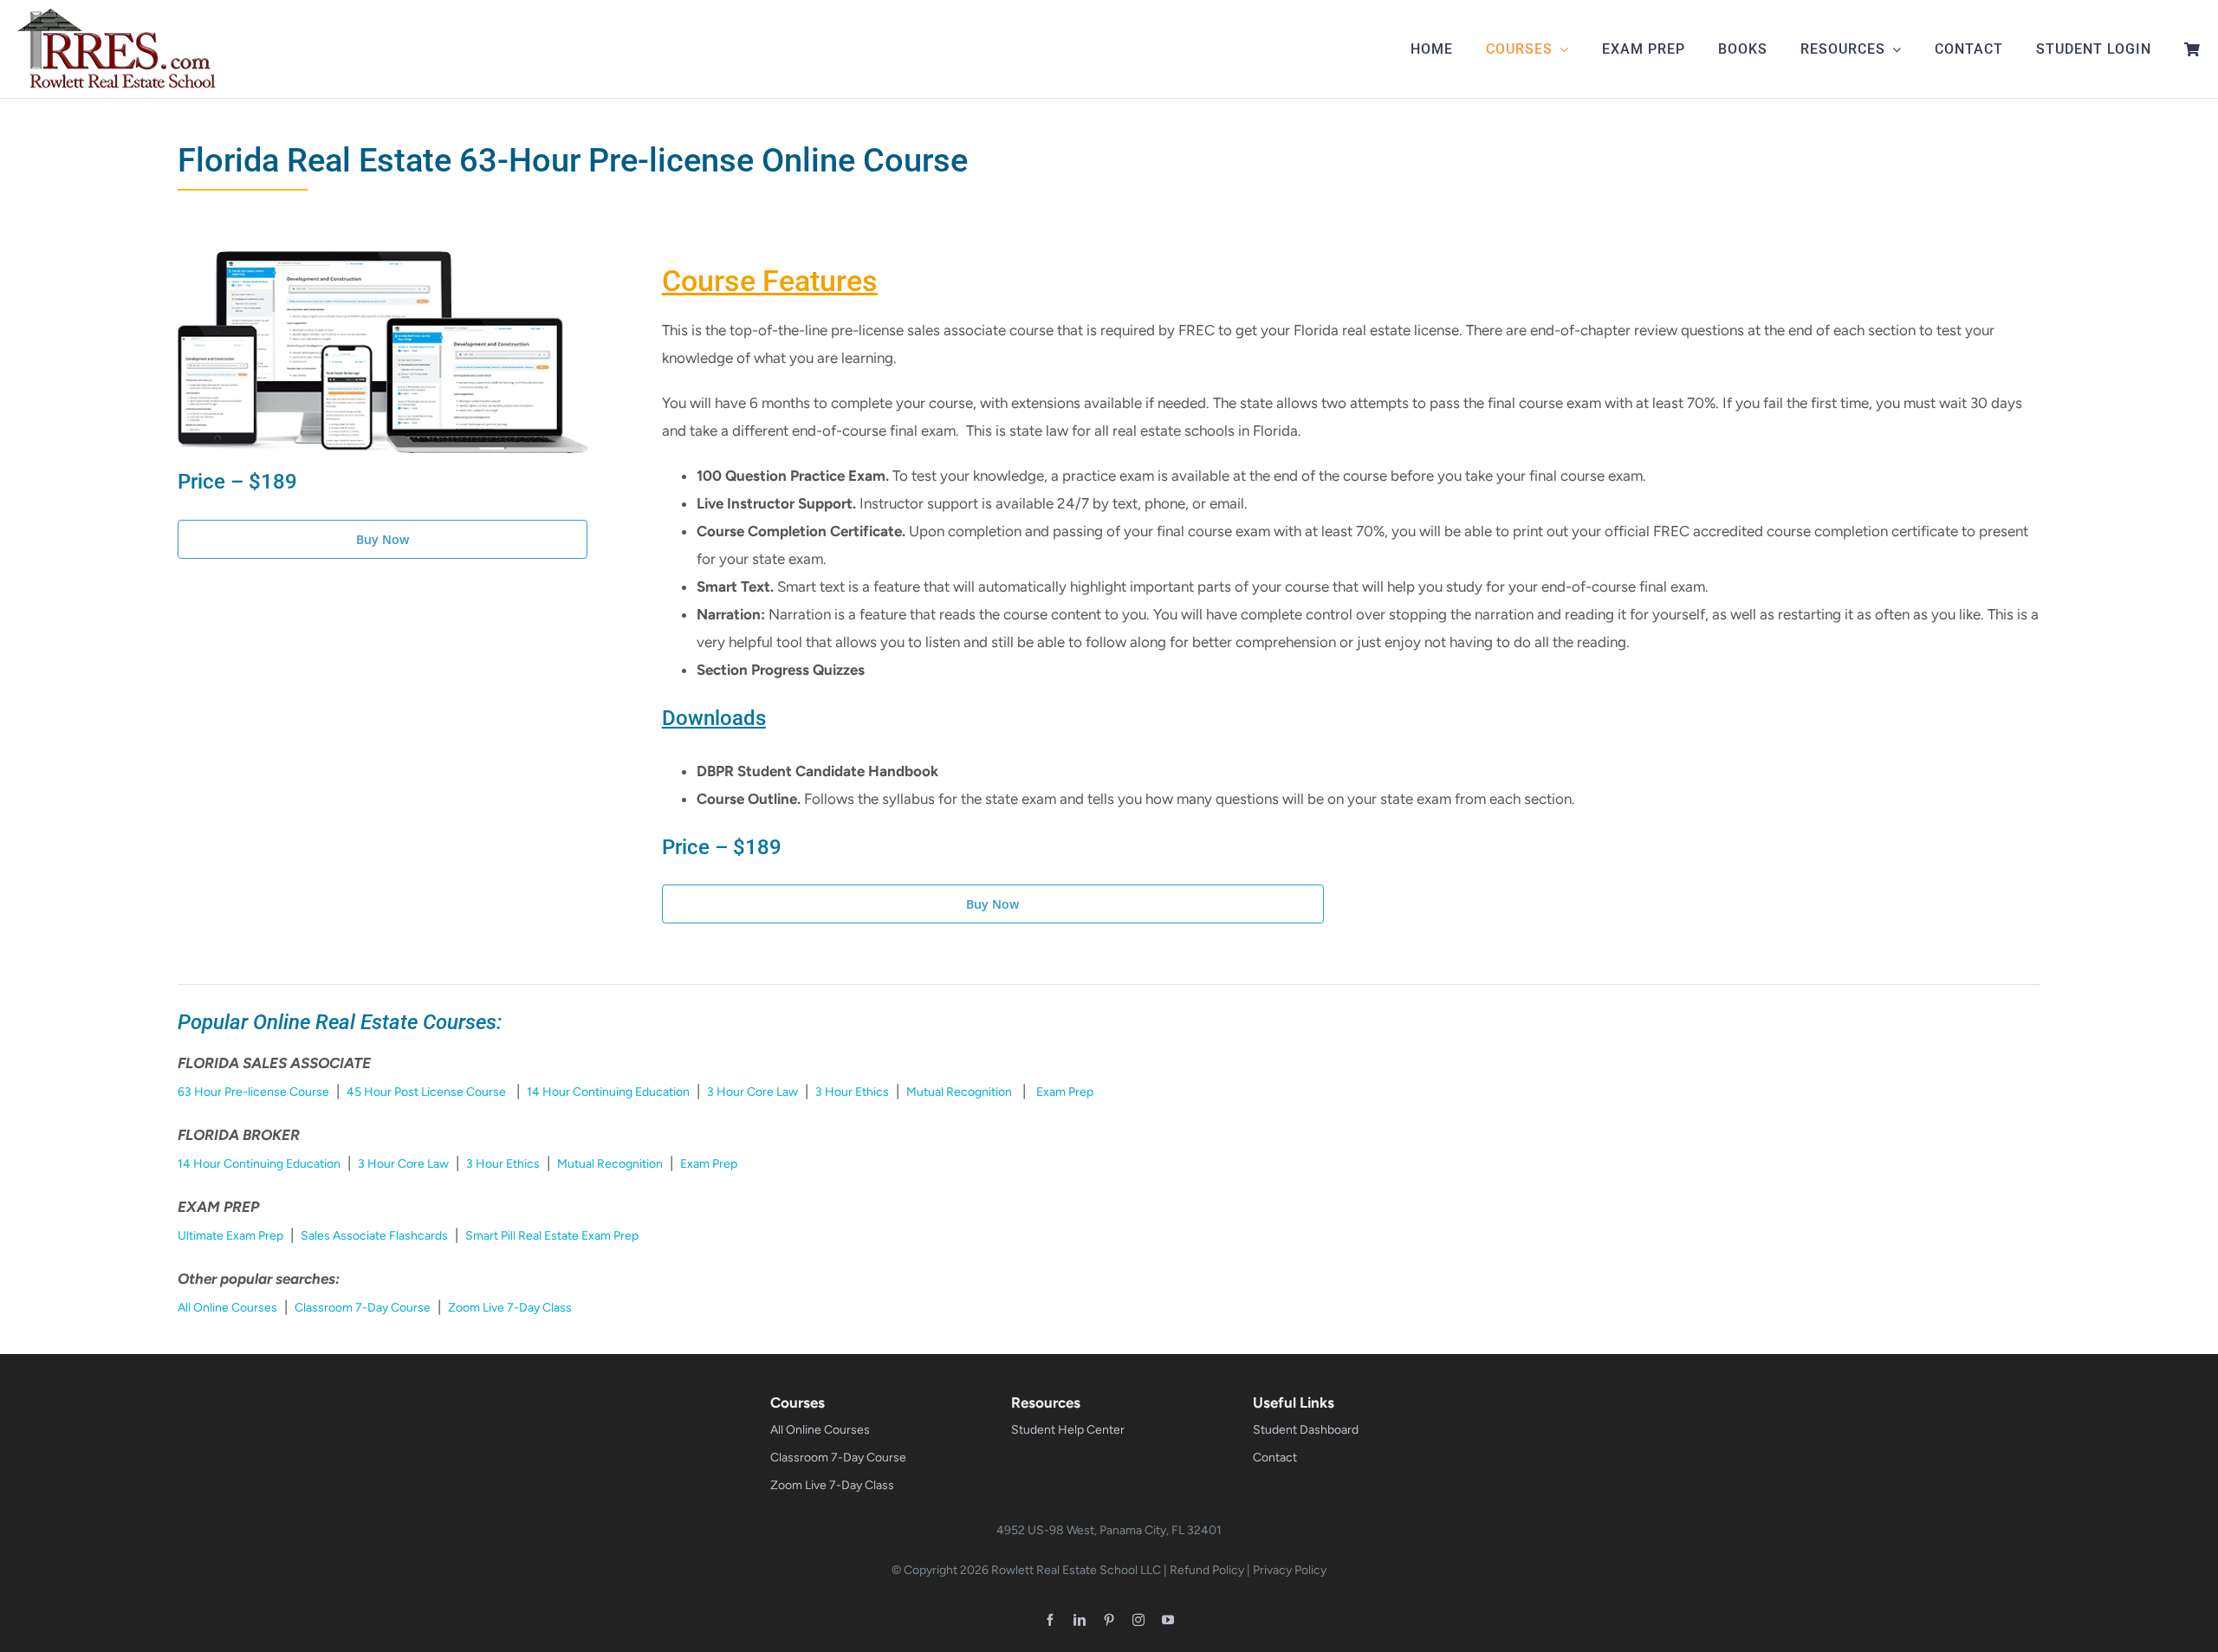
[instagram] (1138, 1620)
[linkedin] (1080, 1620)
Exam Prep (1065, 1092)
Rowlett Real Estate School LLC (1076, 1570)
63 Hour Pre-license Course (253, 1092)
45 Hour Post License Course (426, 1092)
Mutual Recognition (959, 1092)
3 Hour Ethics (852, 1092)
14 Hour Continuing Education (608, 1092)
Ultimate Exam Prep (230, 1236)
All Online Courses (227, 1308)
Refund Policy (1207, 1570)
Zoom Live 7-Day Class (510, 1308)
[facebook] (1050, 1620)
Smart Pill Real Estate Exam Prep (552, 1236)
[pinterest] (1109, 1620)
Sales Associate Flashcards (374, 1236)
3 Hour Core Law (752, 1092)
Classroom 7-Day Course (363, 1308)
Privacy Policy (1290, 1570)
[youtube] (1168, 1620)
